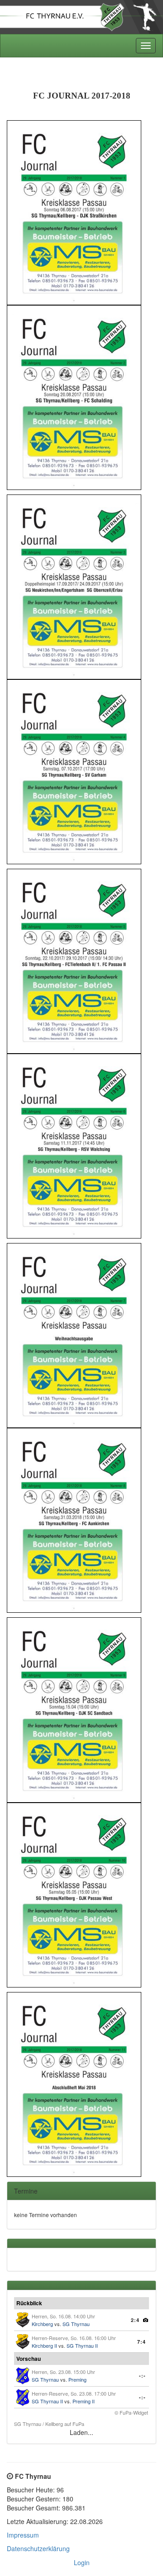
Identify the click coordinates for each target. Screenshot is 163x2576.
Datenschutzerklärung (38, 2548)
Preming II (84, 2401)
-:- (142, 2376)
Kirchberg (42, 2324)
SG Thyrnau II (82, 2345)
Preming (77, 2379)
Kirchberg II (44, 2345)
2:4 (135, 2320)
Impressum (23, 2535)
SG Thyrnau (76, 2324)
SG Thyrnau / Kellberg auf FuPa (49, 2424)
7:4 (141, 2342)
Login (82, 2562)
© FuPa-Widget (131, 2412)
